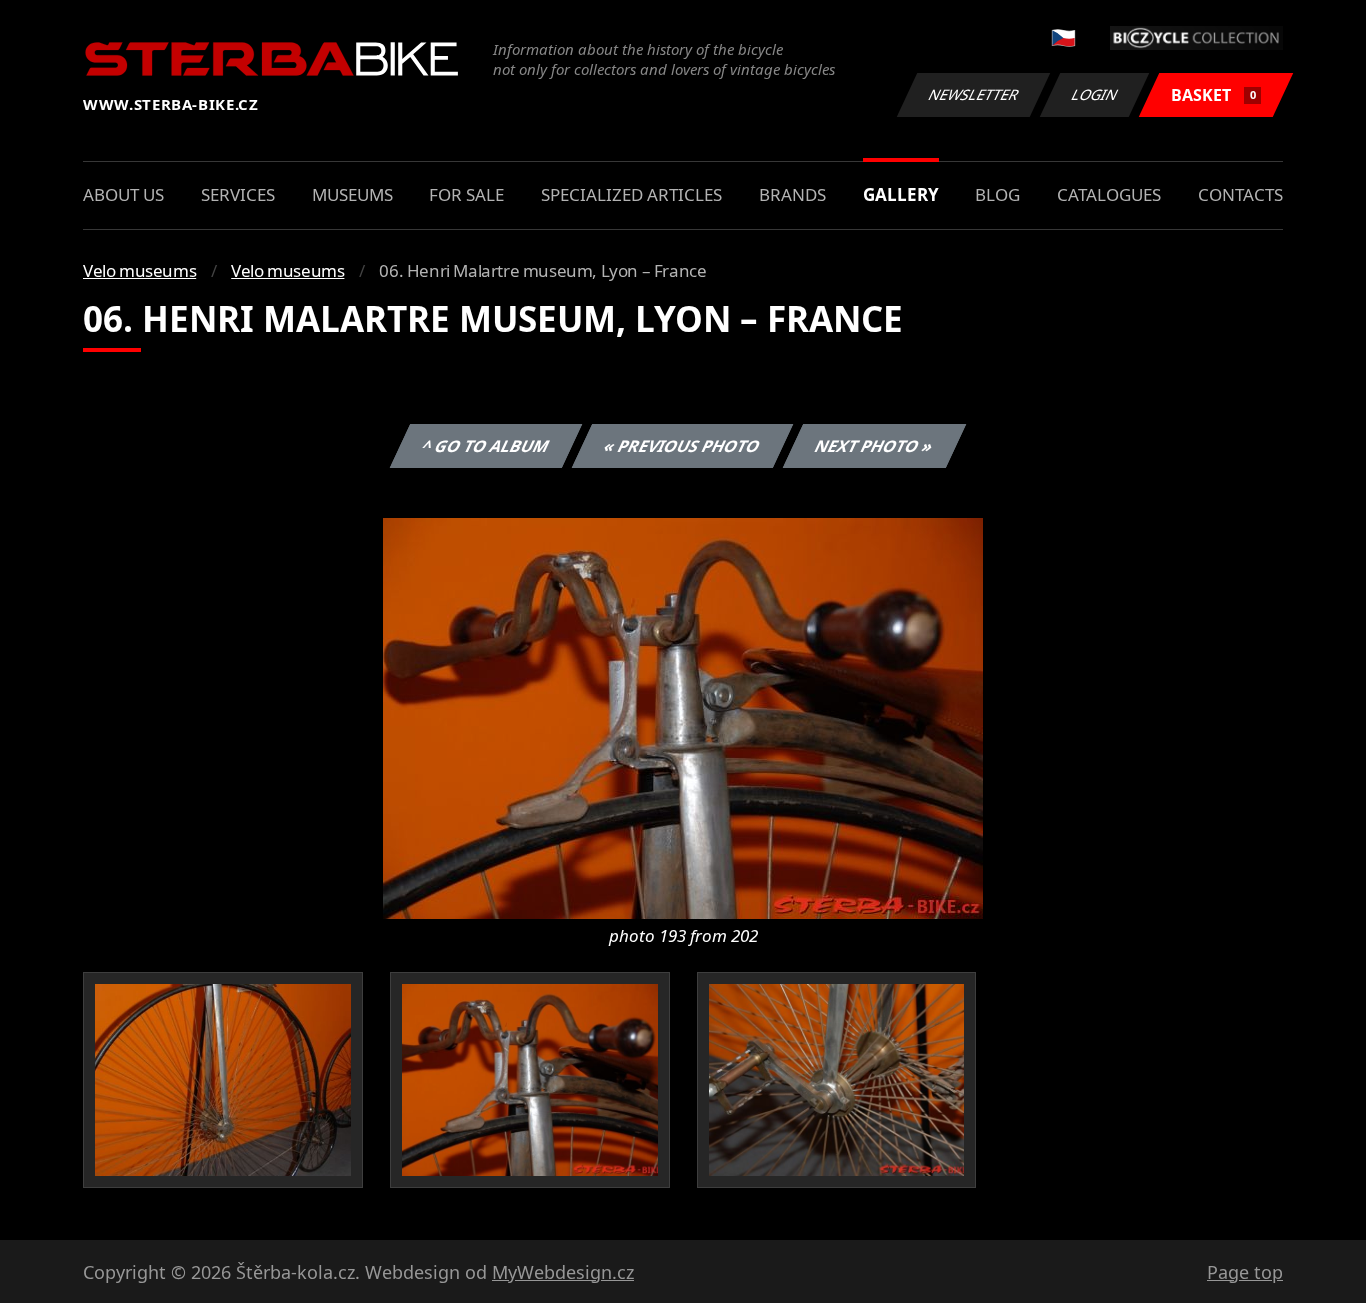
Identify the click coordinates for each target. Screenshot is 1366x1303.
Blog (997, 194)
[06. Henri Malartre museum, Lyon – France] (683, 717)
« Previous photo (682, 446)
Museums (352, 194)
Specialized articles (631, 194)
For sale (466, 194)
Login (1095, 94)
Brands (792, 194)
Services (238, 194)
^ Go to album (486, 446)
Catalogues (1109, 194)
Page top (1245, 1272)
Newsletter (974, 94)
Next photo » (874, 446)
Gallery (901, 194)
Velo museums (139, 270)
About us (123, 194)
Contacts (1240, 194)
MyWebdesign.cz (563, 1272)
